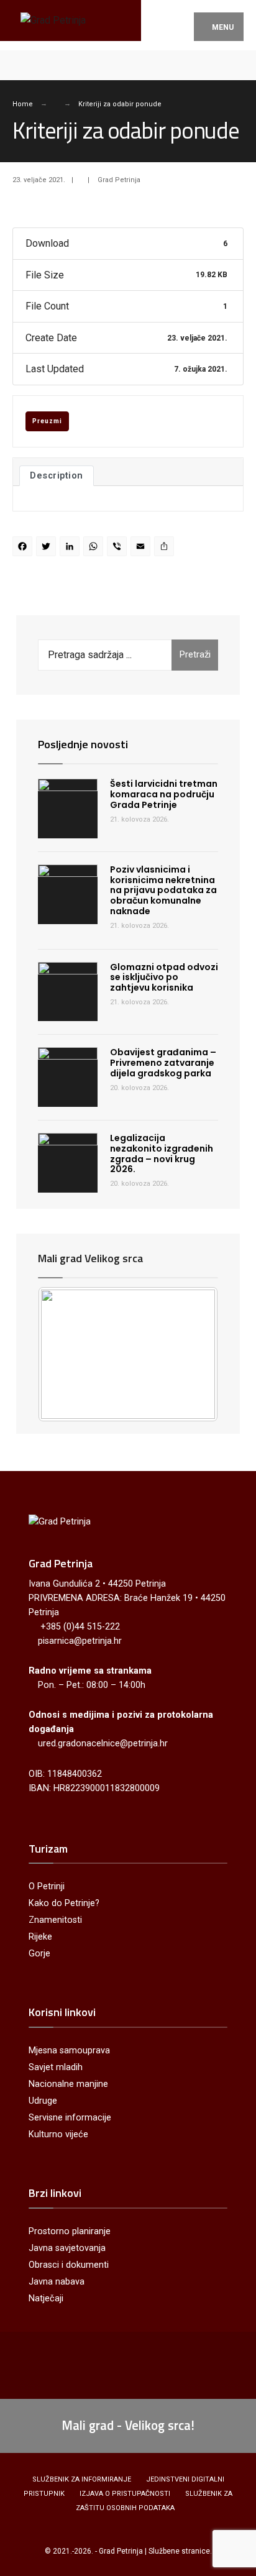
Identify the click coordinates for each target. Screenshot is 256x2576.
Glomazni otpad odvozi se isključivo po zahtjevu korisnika (164, 978)
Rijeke (40, 1937)
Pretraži (195, 654)
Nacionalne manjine (68, 2084)
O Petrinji (47, 1886)
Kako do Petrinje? (64, 1903)
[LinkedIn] (71, 548)
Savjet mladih (56, 2067)
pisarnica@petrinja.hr (80, 1641)
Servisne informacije (70, 2118)
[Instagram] (42, 65)
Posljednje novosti (83, 744)
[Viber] (119, 548)
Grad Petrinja (119, 180)
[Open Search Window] (236, 65)
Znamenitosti (55, 1920)
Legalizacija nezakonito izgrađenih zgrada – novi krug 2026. (162, 1153)
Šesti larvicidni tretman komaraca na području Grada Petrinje (164, 794)
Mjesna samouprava (69, 2051)
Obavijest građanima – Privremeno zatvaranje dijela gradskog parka (163, 1063)
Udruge (43, 2101)
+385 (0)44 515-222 (80, 1627)
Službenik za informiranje (82, 2479)
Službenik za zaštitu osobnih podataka (154, 2501)
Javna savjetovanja (67, 2248)
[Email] (142, 548)
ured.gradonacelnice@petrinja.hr (103, 1744)
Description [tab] (57, 475)
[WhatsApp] (95, 548)
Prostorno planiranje (70, 2231)
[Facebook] (20, 65)
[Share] (166, 548)
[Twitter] (48, 548)
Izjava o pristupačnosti (125, 2494)
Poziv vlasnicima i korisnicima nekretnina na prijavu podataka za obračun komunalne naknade (163, 890)
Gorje (39, 1954)
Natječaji (46, 2299)
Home (23, 104)
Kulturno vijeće (58, 2134)
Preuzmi (47, 421)
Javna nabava (57, 2282)
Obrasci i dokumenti (69, 2265)
